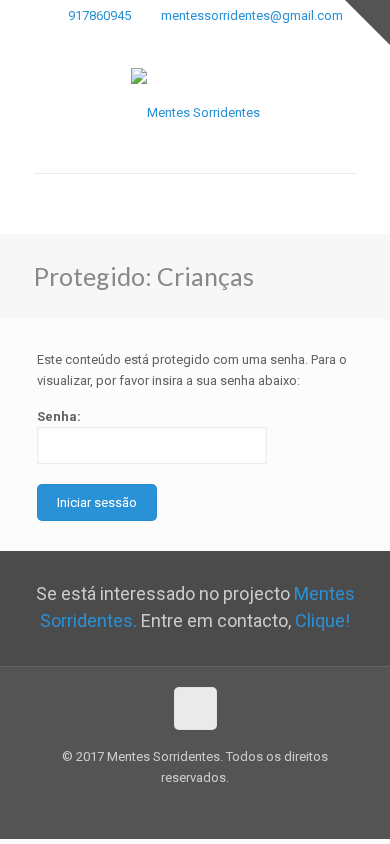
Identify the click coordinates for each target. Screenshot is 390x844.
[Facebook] (195, 41)
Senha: (59, 416)
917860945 (99, 15)
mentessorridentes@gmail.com (252, 15)
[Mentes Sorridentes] (195, 112)
